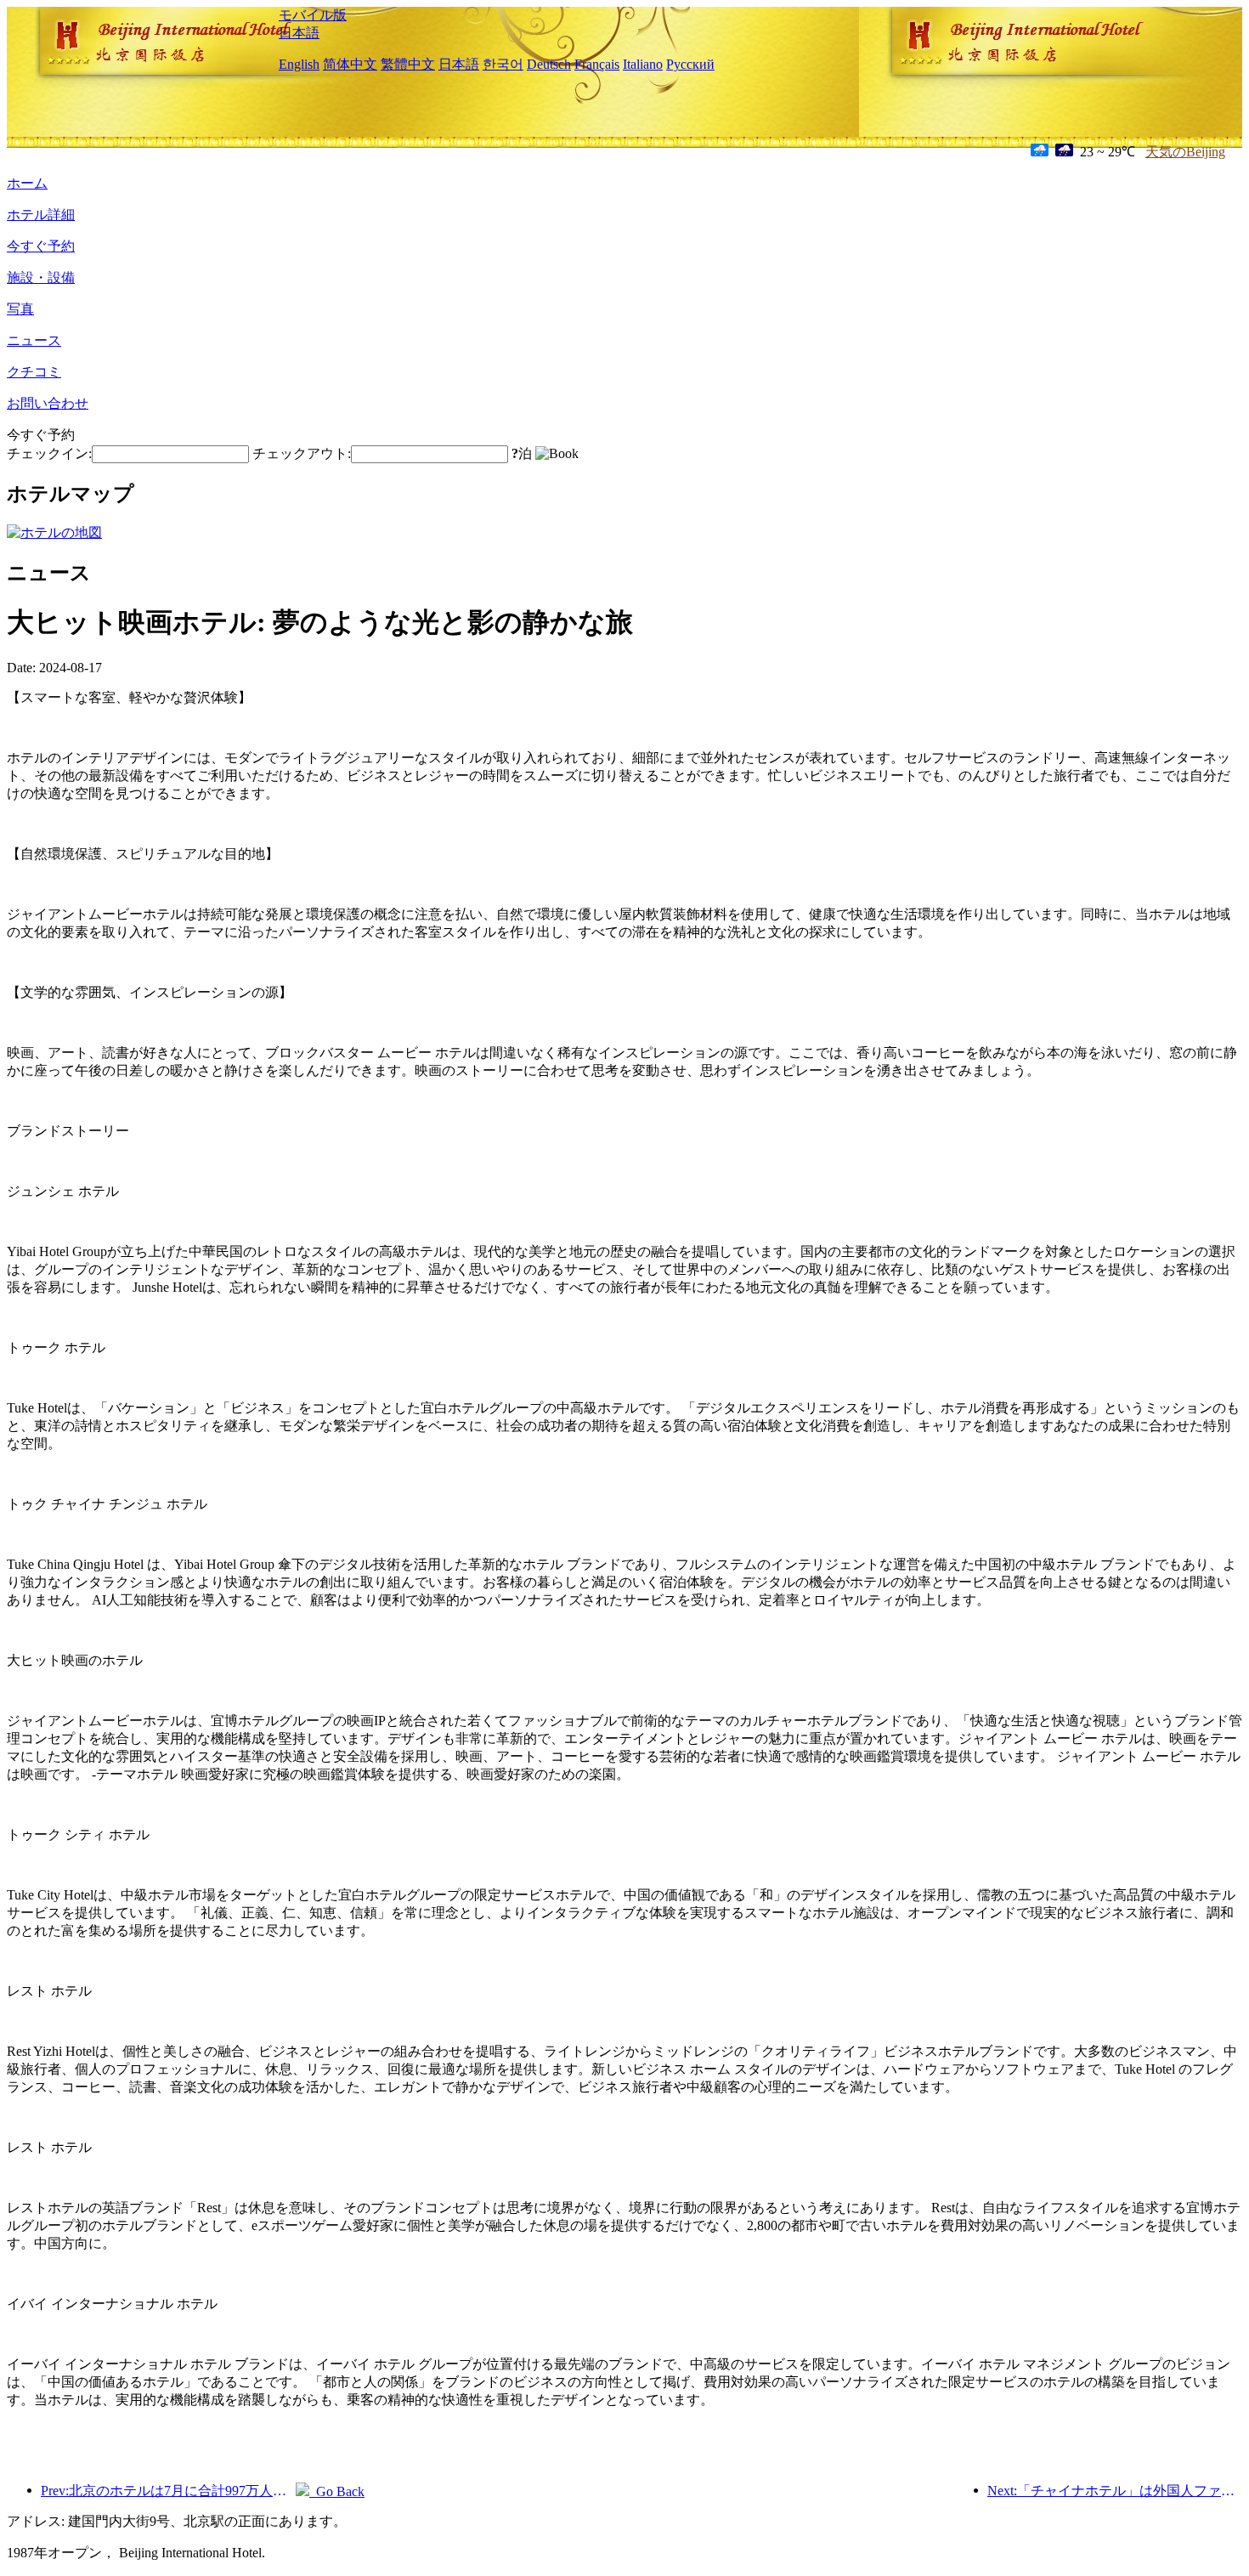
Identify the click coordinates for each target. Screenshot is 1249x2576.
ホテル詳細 (41, 215)
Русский (690, 64)
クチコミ (34, 372)
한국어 (503, 64)
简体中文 (350, 64)
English (299, 64)
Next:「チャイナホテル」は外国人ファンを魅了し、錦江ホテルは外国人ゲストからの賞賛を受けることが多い (1115, 2491)
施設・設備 (41, 277)
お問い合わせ (48, 403)
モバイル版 (313, 15)
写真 (20, 309)
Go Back (337, 2491)
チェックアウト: (302, 453)
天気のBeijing (1185, 152)
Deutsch (549, 64)
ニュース (34, 340)
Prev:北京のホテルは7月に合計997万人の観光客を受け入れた (168, 2491)
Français (597, 64)
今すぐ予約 (41, 246)
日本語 (299, 33)
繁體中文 (408, 64)
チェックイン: (49, 453)
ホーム (27, 183)
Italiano (643, 64)
